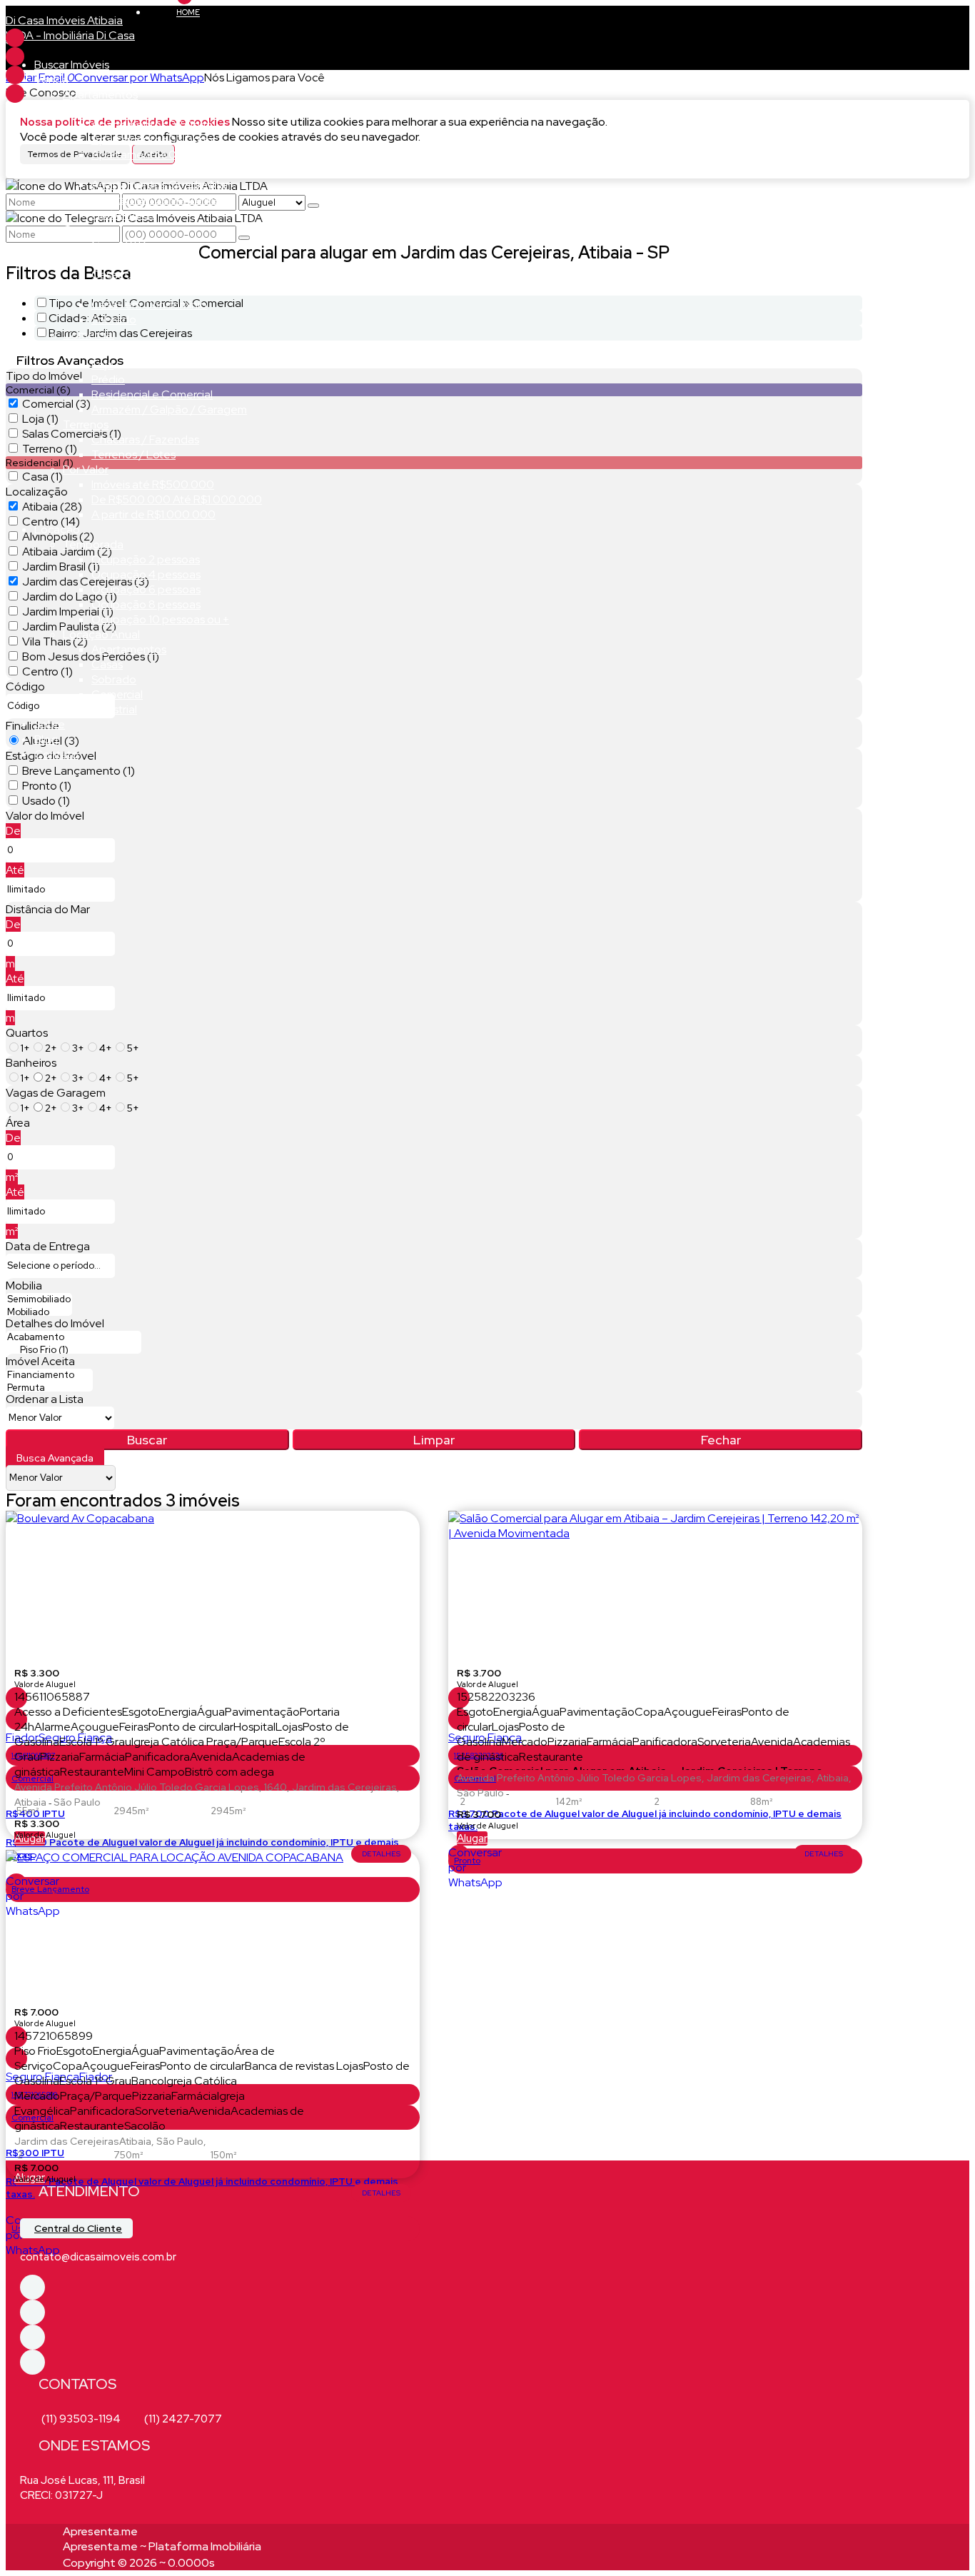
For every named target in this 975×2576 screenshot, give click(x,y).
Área (18, 1123)
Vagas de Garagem (56, 1093)
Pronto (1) (47, 786)
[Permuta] (49, 1388)
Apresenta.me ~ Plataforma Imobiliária (162, 2546)
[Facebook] (15, 38)
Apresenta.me (100, 2531)
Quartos (27, 1033)
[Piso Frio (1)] (74, 1350)
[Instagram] (15, 75)
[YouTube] (15, 94)
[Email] (15, 56)
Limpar (434, 1440)
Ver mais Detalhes (381, 1854)
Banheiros (31, 1063)
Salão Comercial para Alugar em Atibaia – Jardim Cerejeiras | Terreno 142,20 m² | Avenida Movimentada (640, 1767)
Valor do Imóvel (45, 816)
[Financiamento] (49, 1375)
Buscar (147, 1440)
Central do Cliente (78, 2228)
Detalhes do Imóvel (55, 1323)
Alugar (472, 1838)
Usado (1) (46, 801)
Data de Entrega (48, 1246)
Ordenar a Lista (45, 1399)
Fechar (721, 1440)
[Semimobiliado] (39, 1299)
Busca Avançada (55, 1458)
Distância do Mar (48, 909)
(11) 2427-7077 (183, 2419)
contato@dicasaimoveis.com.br (98, 2257)
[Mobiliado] (39, 1312)
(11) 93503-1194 (81, 2419)
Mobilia (24, 1286)
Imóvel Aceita (40, 1361)
